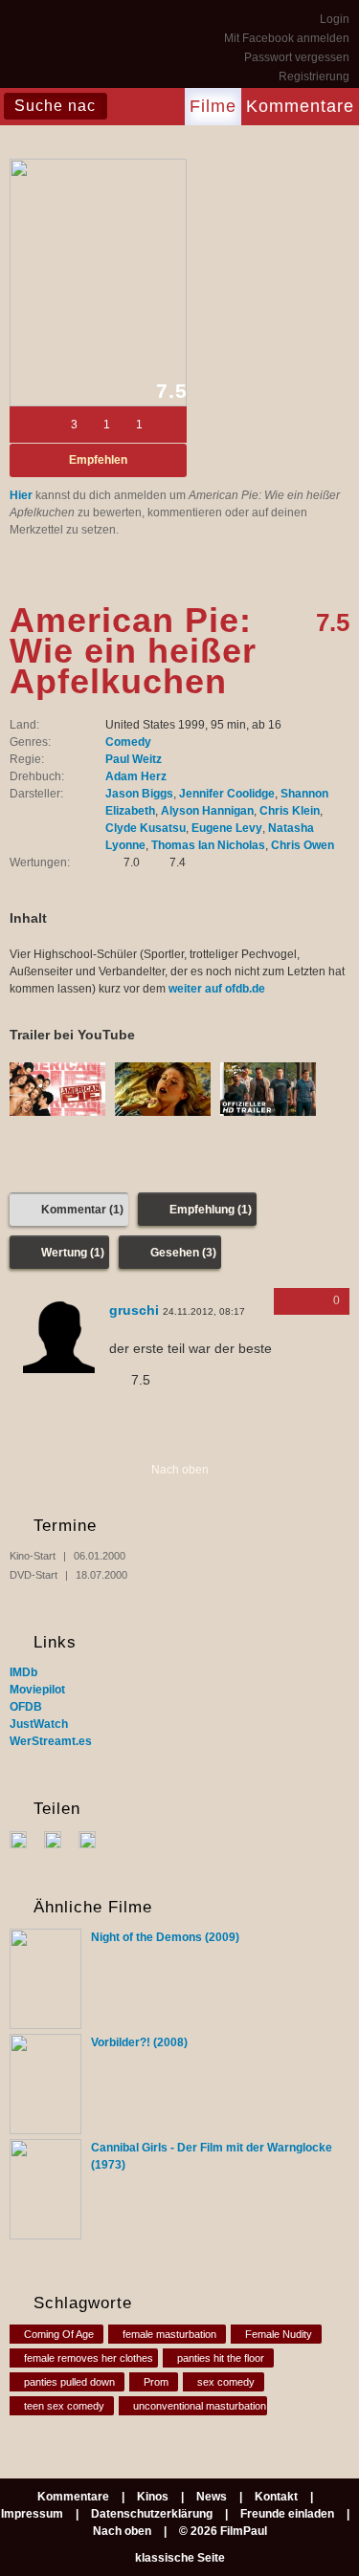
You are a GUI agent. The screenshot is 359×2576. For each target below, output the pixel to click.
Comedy (128, 742)
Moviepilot (37, 1690)
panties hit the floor (221, 2358)
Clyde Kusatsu (146, 828)
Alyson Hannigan (207, 811)
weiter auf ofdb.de (217, 989)
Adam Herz (136, 776)
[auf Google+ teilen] (94, 1839)
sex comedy (226, 2382)
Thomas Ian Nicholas (208, 845)
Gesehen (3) (183, 1253)
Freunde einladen (287, 2514)
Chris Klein (290, 811)
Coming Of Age (59, 2334)
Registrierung (314, 76)
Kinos (153, 2497)
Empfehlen (98, 460)
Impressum (32, 2514)
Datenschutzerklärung (152, 2514)
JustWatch (39, 1724)
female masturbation (169, 2334)
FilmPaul (57, 48)
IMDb (23, 1672)
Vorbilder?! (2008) (139, 2042)
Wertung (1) (73, 1253)
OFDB (26, 1707)
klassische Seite (180, 2558)
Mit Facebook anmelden (287, 38)
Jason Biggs (139, 794)
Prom (156, 2382)
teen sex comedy (64, 2406)
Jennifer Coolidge (227, 794)
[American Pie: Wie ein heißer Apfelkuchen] (98, 283)
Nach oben (180, 1470)
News (212, 2497)
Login (335, 19)
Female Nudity (279, 2334)
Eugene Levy (227, 828)
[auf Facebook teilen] (25, 1839)
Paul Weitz (134, 759)
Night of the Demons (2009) (165, 1937)
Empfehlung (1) (211, 1210)
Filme (213, 106)
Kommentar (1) (82, 1210)
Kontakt (276, 2497)
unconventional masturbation (200, 2406)
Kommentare (300, 106)
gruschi (134, 1310)
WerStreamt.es (51, 1741)
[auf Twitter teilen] (60, 1839)
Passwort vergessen (297, 57)
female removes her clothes (89, 2358)
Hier (21, 495)
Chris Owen (303, 845)
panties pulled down (69, 2382)
